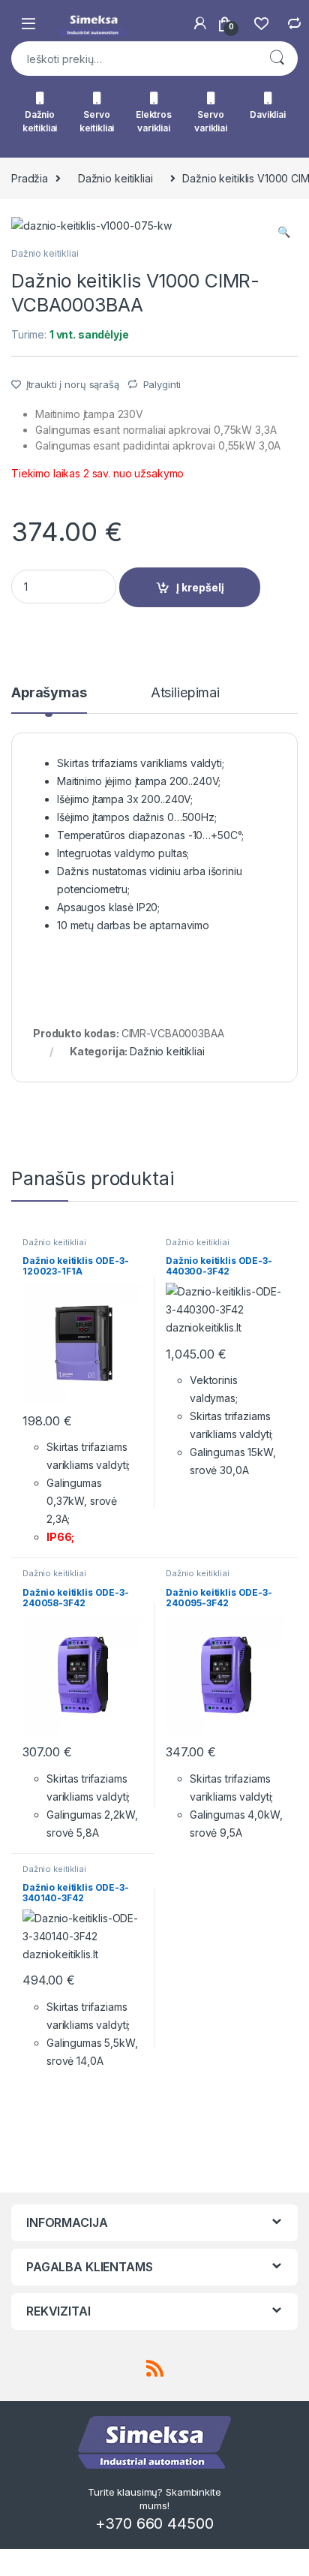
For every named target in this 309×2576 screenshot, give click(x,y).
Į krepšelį (200, 587)
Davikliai (268, 114)
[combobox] (133, 59)
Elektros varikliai (154, 121)
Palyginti (162, 384)
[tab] (49, 700)
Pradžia (30, 178)
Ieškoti (277, 59)
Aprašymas (49, 693)
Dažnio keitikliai (40, 121)
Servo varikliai (211, 121)
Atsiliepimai (185, 693)
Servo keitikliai (97, 121)
